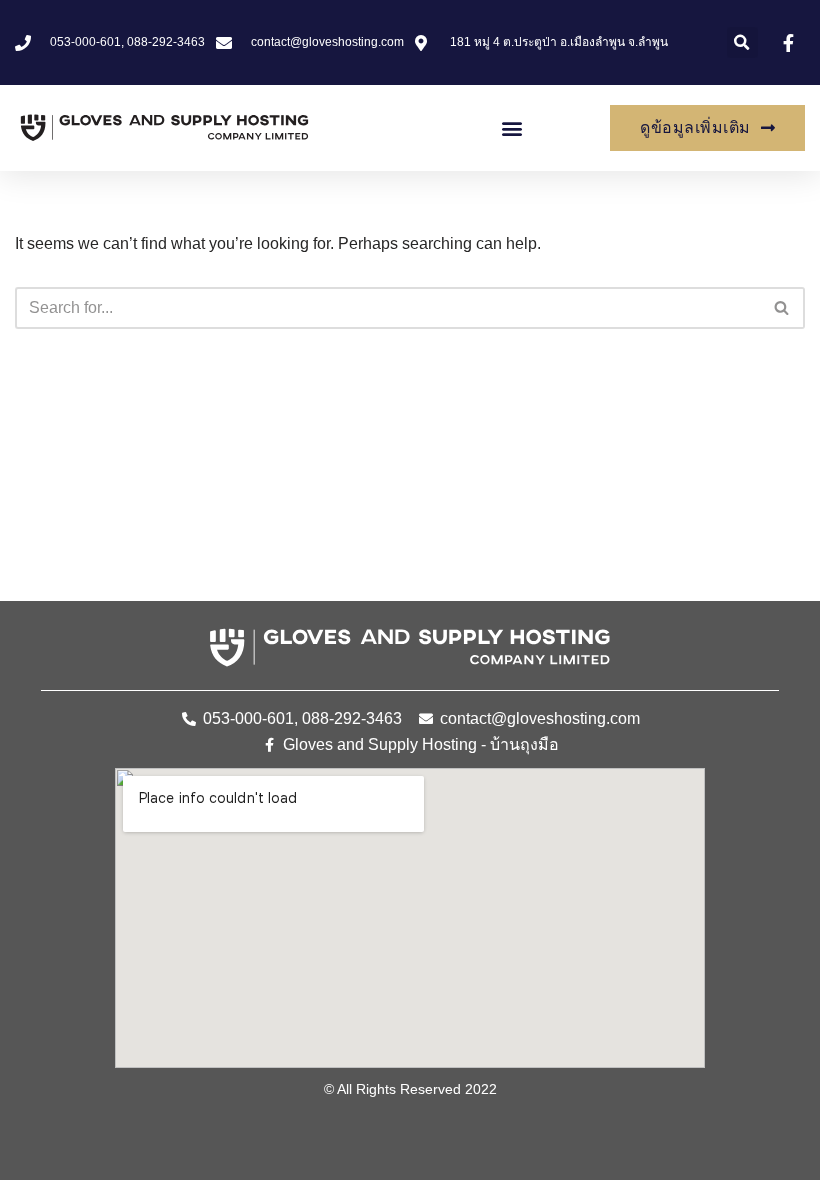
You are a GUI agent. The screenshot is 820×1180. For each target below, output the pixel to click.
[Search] (782, 308)
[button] (742, 42)
